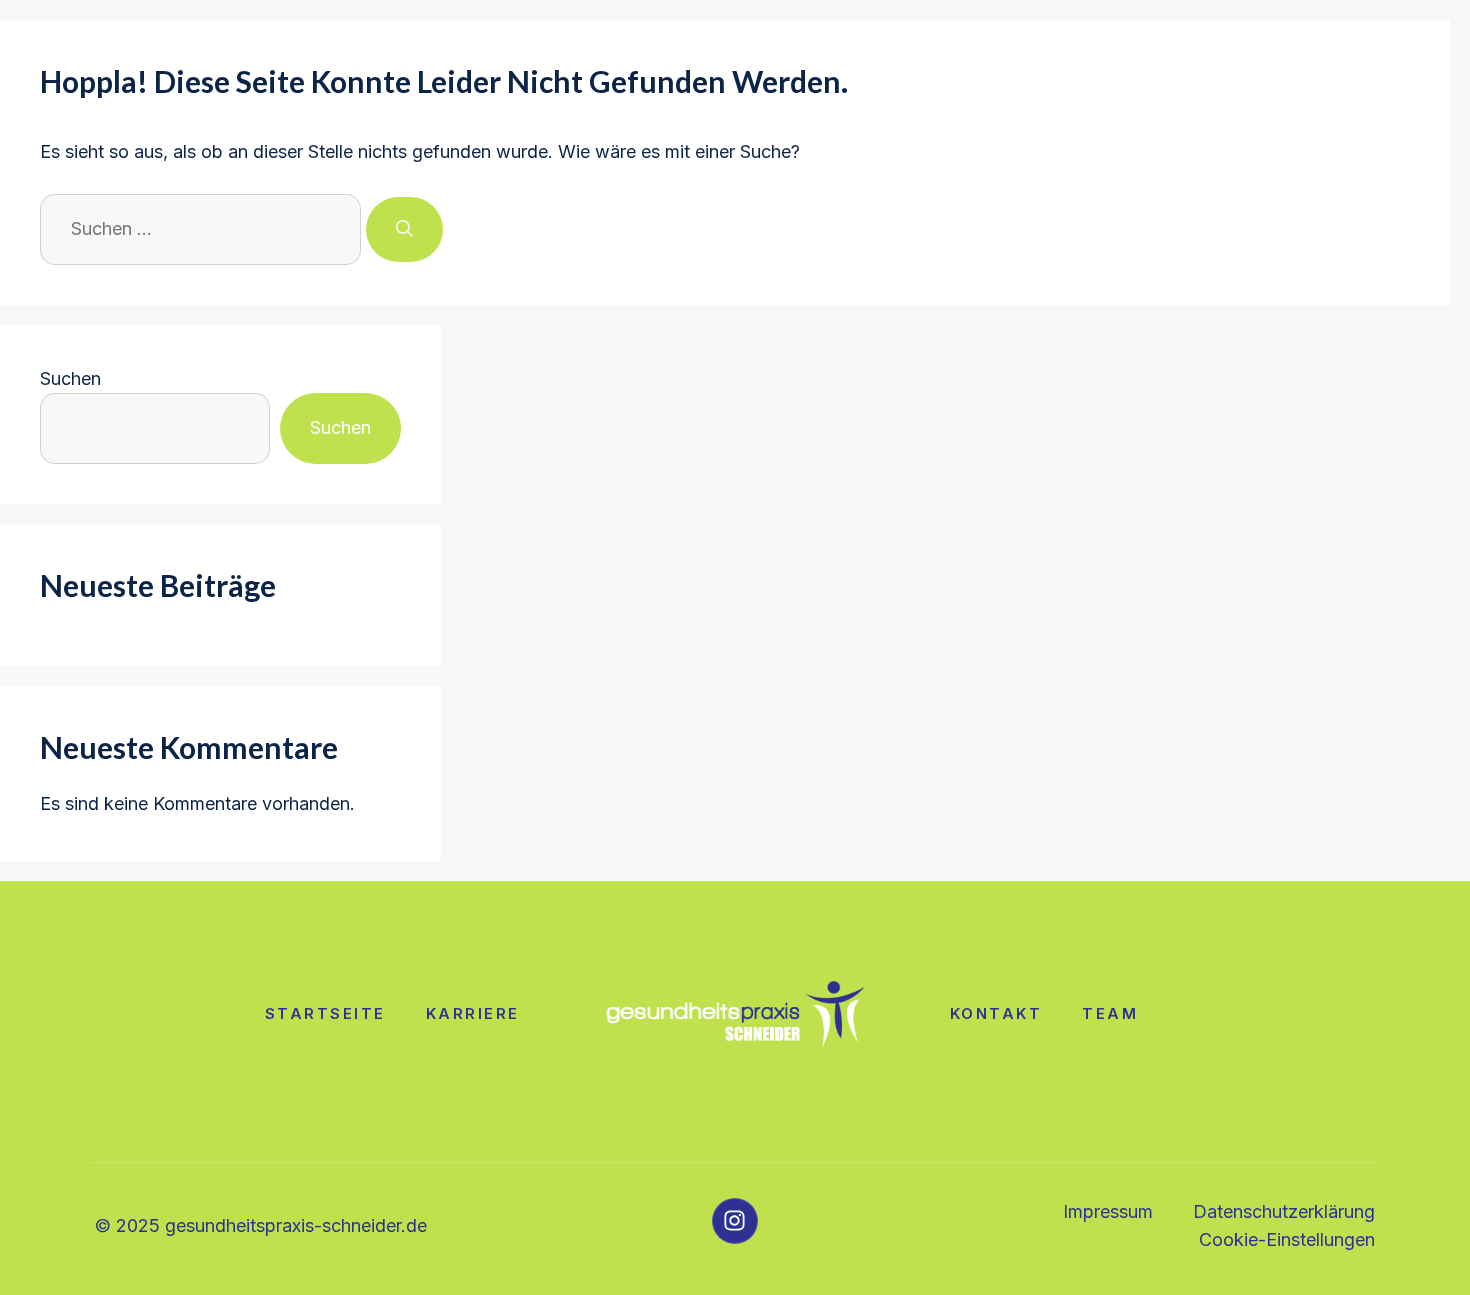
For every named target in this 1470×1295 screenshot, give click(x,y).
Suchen (70, 378)
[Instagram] (735, 1221)
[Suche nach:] (203, 228)
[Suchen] (404, 230)
